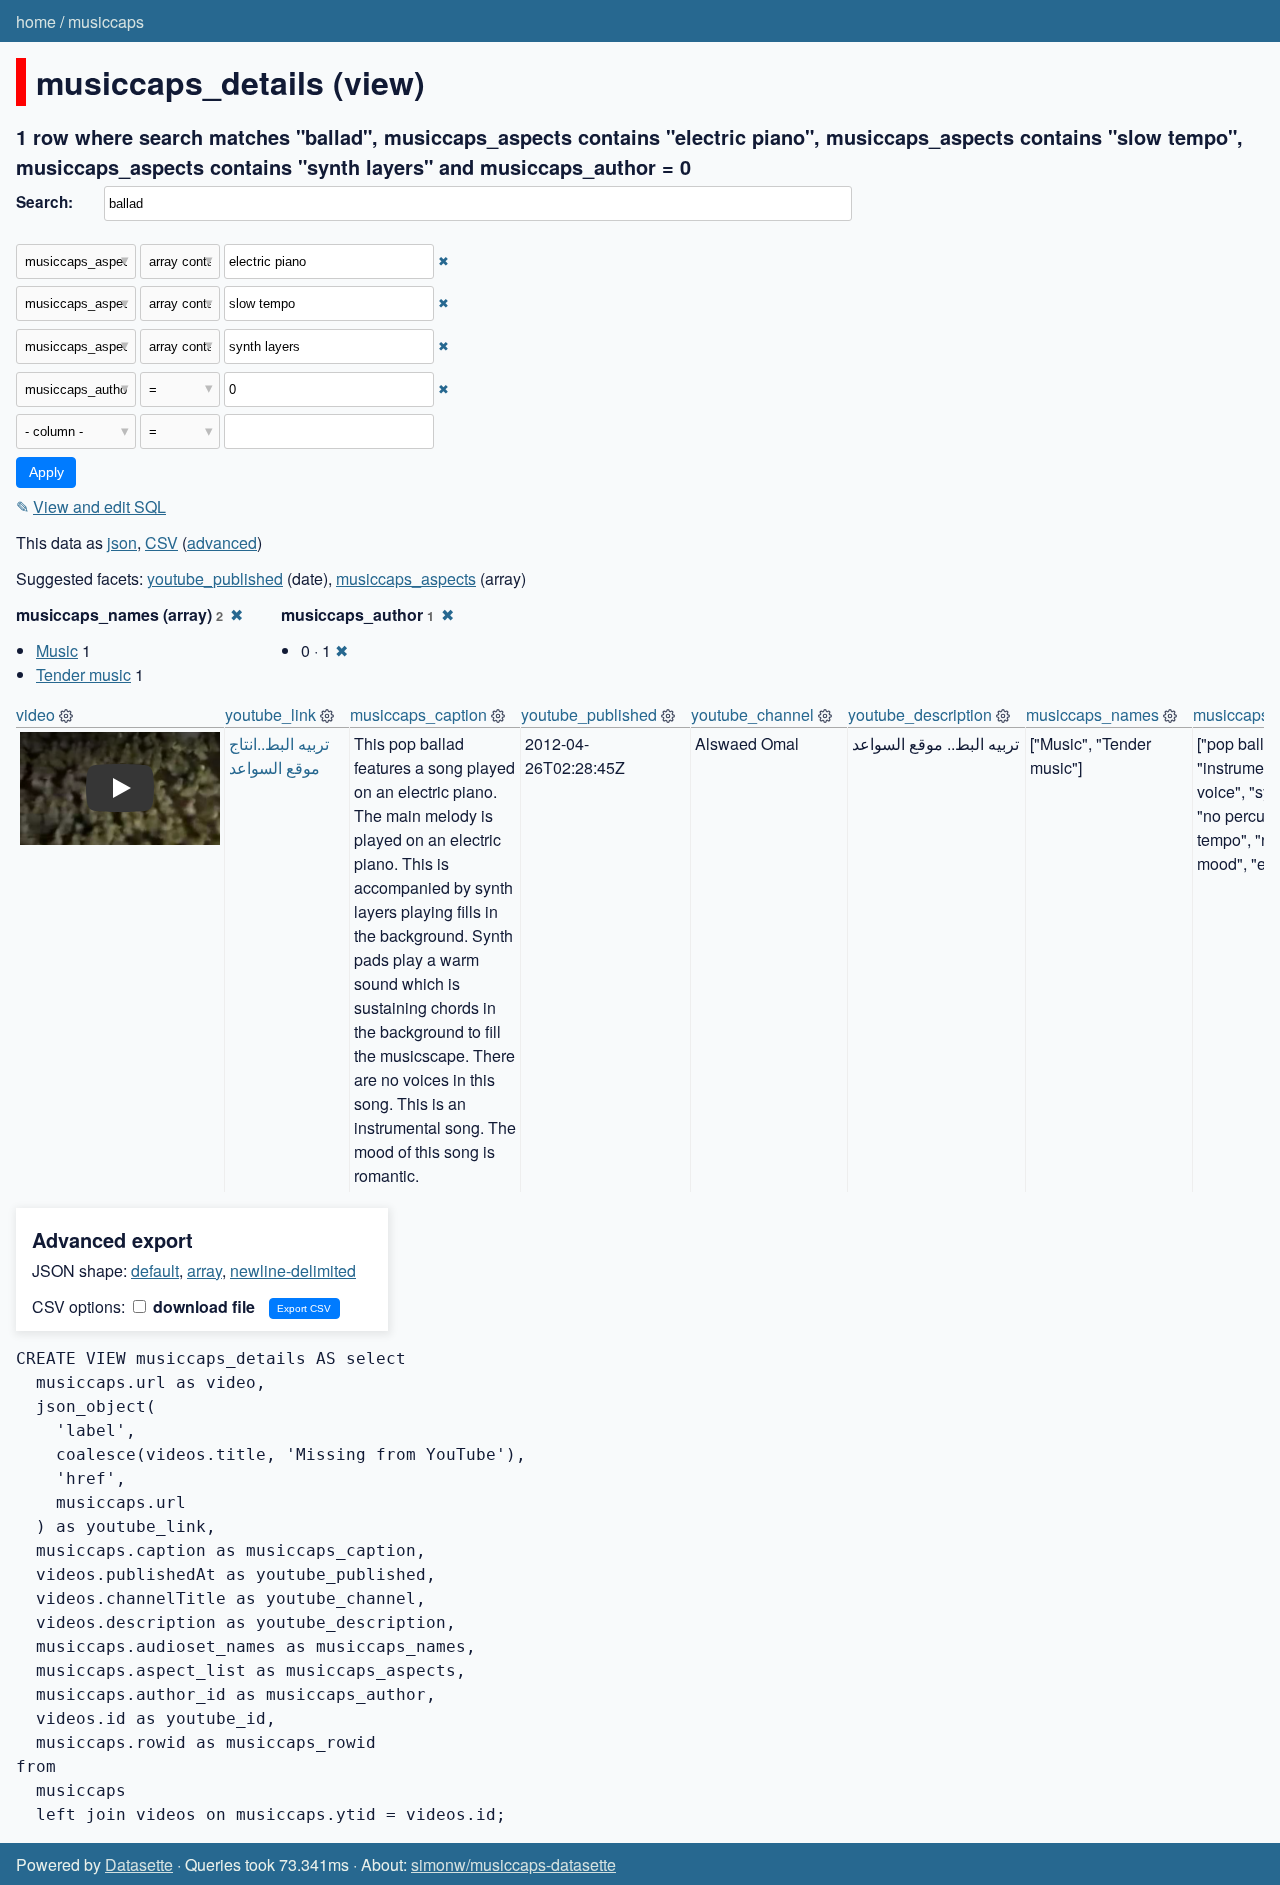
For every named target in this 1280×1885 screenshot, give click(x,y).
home (36, 21)
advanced (222, 542)
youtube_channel (752, 714)
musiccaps (106, 21)
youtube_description (920, 714)
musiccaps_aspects (406, 578)
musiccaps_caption (418, 714)
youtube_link (270, 714)
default (155, 1270)
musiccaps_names (1092, 714)
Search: (44, 202)
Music (57, 650)
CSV (161, 542)
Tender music (83, 674)
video (35, 714)
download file (202, 1306)
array (204, 1270)
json (122, 542)
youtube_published (215, 578)
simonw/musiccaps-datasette (513, 1864)
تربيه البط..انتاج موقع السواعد (281, 755)
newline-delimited (293, 1270)
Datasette (139, 1864)
